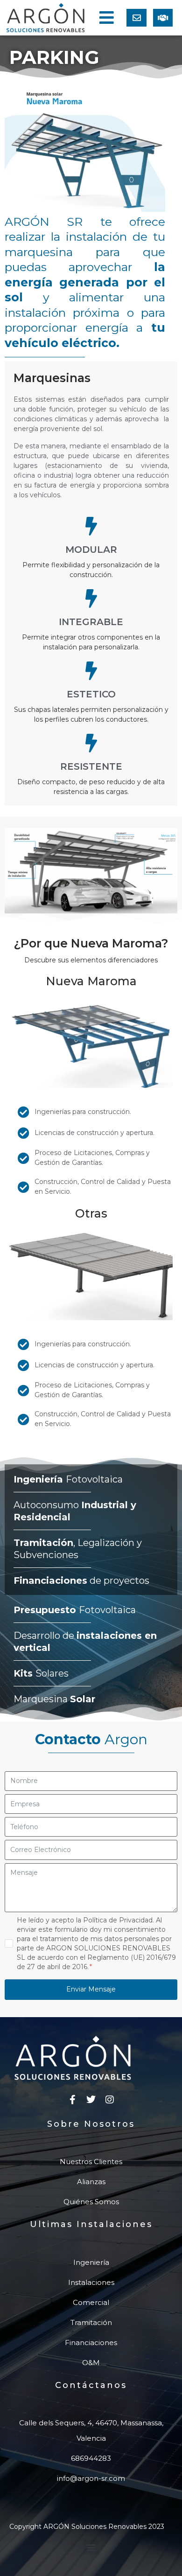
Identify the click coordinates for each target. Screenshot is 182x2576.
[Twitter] (91, 2100)
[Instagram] (110, 2100)
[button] (106, 17)
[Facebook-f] (72, 2100)
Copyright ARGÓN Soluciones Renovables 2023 (87, 2527)
